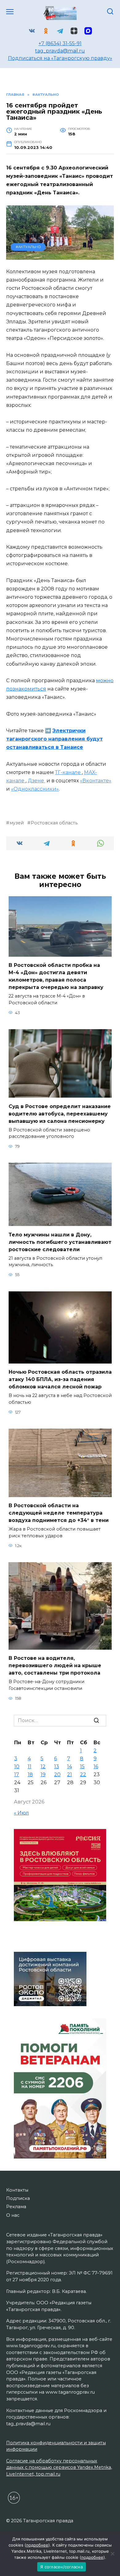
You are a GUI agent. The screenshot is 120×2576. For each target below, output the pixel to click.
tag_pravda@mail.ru (60, 51)
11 (30, 1767)
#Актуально (28, 247)
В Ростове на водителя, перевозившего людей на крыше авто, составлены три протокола (55, 1665)
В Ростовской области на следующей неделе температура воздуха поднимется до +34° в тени (59, 1513)
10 (17, 1767)
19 (43, 1774)
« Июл (21, 1813)
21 (70, 1774)
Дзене (36, 781)
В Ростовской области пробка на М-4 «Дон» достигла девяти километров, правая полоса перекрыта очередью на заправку (56, 976)
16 (96, 1767)
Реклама (16, 2207)
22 (83, 1774)
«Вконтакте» (96, 781)
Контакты (17, 2190)
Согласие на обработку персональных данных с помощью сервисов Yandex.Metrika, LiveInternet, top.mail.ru (59, 2467)
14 (70, 1767)
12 (43, 1767)
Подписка (18, 2198)
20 (57, 1774)
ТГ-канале (68, 772)
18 (30, 1774)
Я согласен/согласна (62, 2567)
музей (17, 823)
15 (82, 1767)
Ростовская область (54, 823)
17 (17, 1774)
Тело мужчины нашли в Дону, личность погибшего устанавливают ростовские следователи (60, 1242)
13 (57, 1767)
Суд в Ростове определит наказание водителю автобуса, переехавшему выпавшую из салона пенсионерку (60, 1113)
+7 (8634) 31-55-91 (60, 43)
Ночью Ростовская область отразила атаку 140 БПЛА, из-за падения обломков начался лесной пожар (60, 1379)
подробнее (37, 2545)
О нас (13, 2215)
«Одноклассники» (35, 789)
